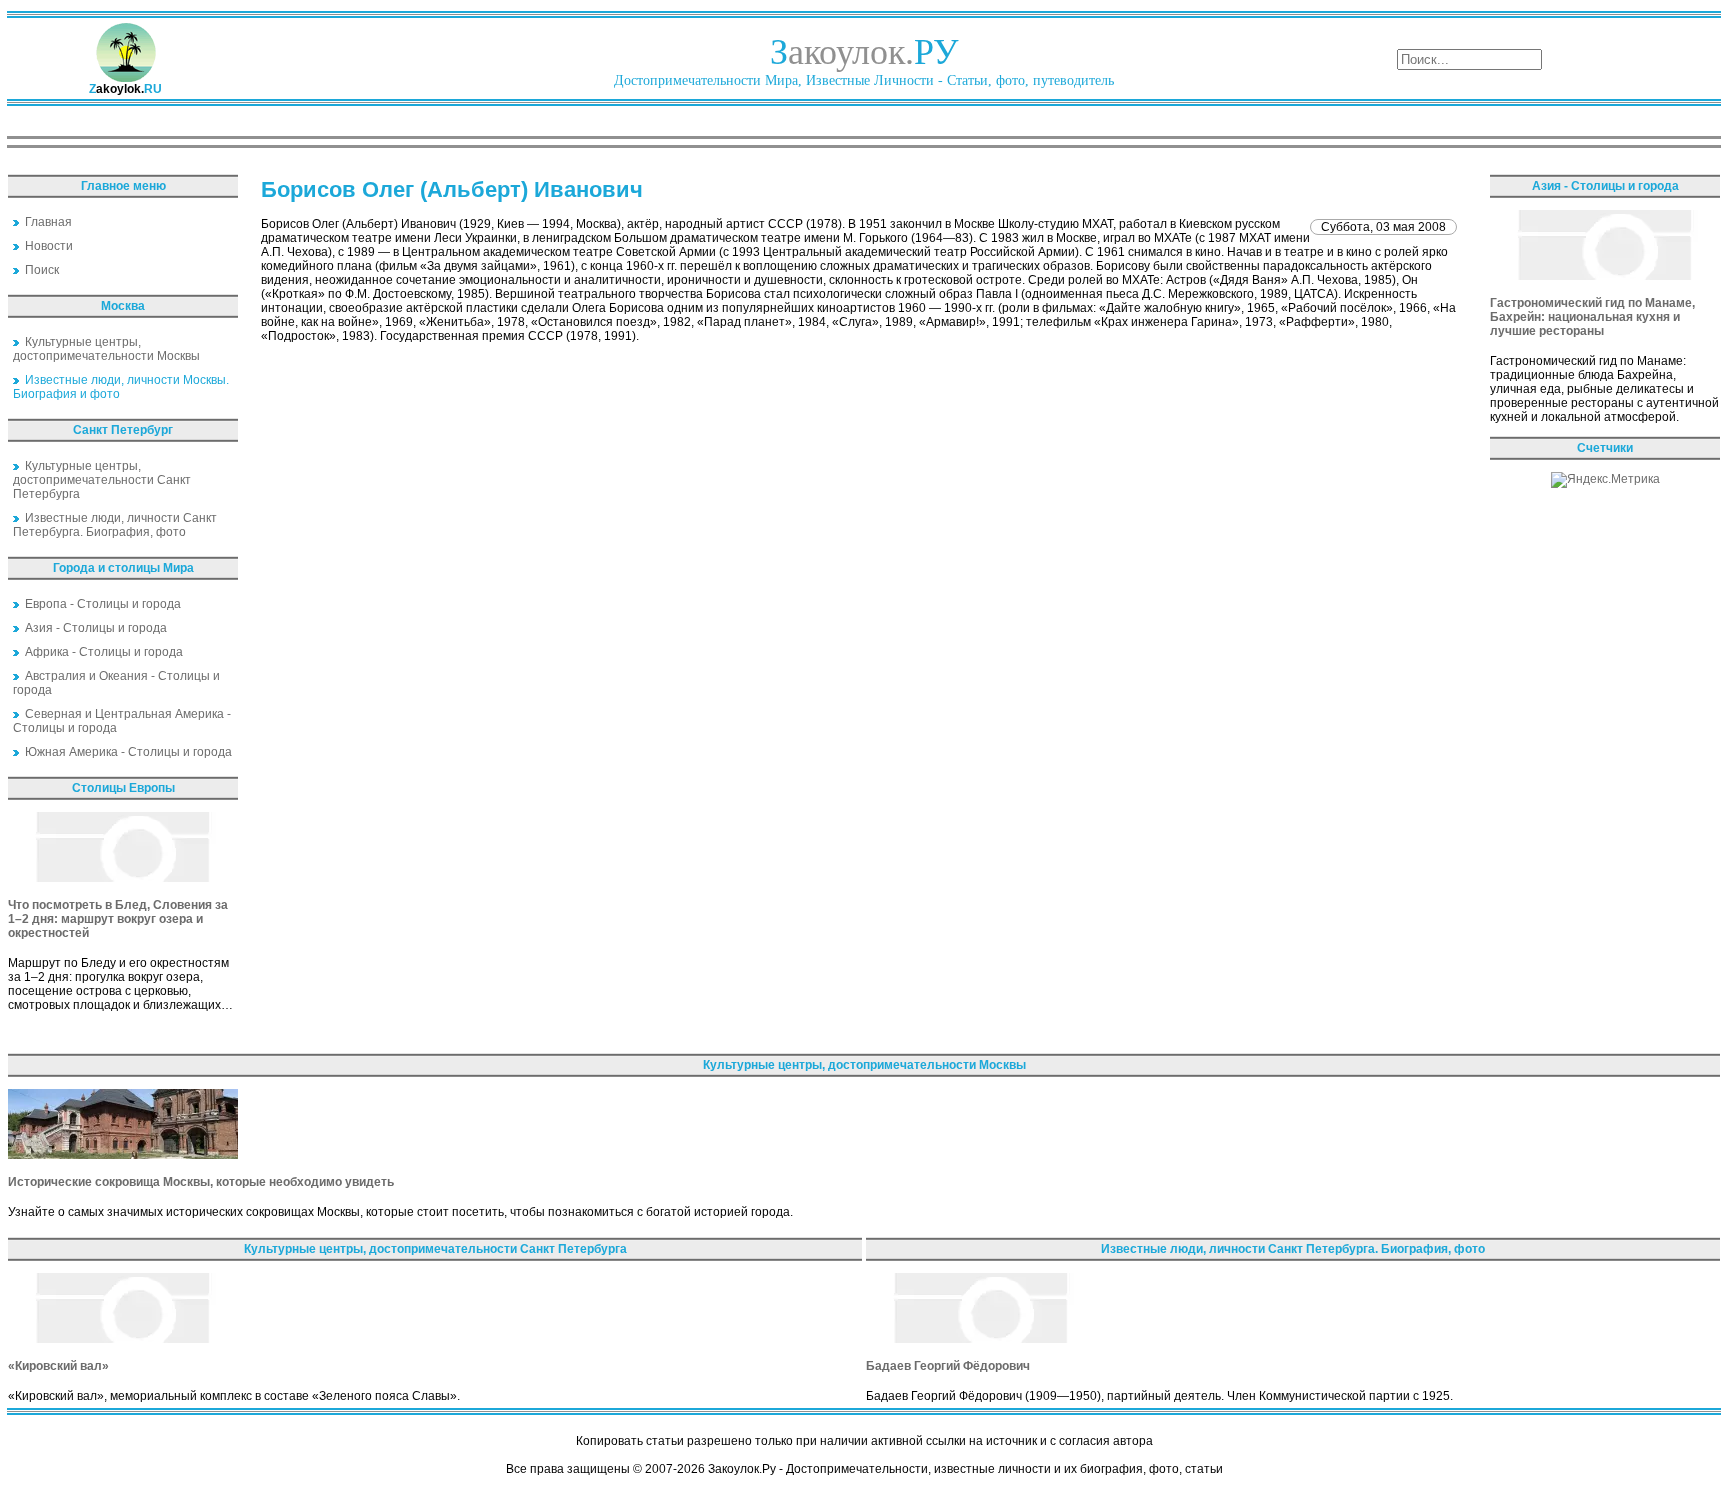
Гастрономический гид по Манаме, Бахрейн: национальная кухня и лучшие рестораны (1592, 317)
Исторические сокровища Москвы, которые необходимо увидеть (201, 1182)
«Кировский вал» (58, 1366)
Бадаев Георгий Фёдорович (948, 1366)
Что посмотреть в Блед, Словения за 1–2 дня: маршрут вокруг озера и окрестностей (118, 919)
